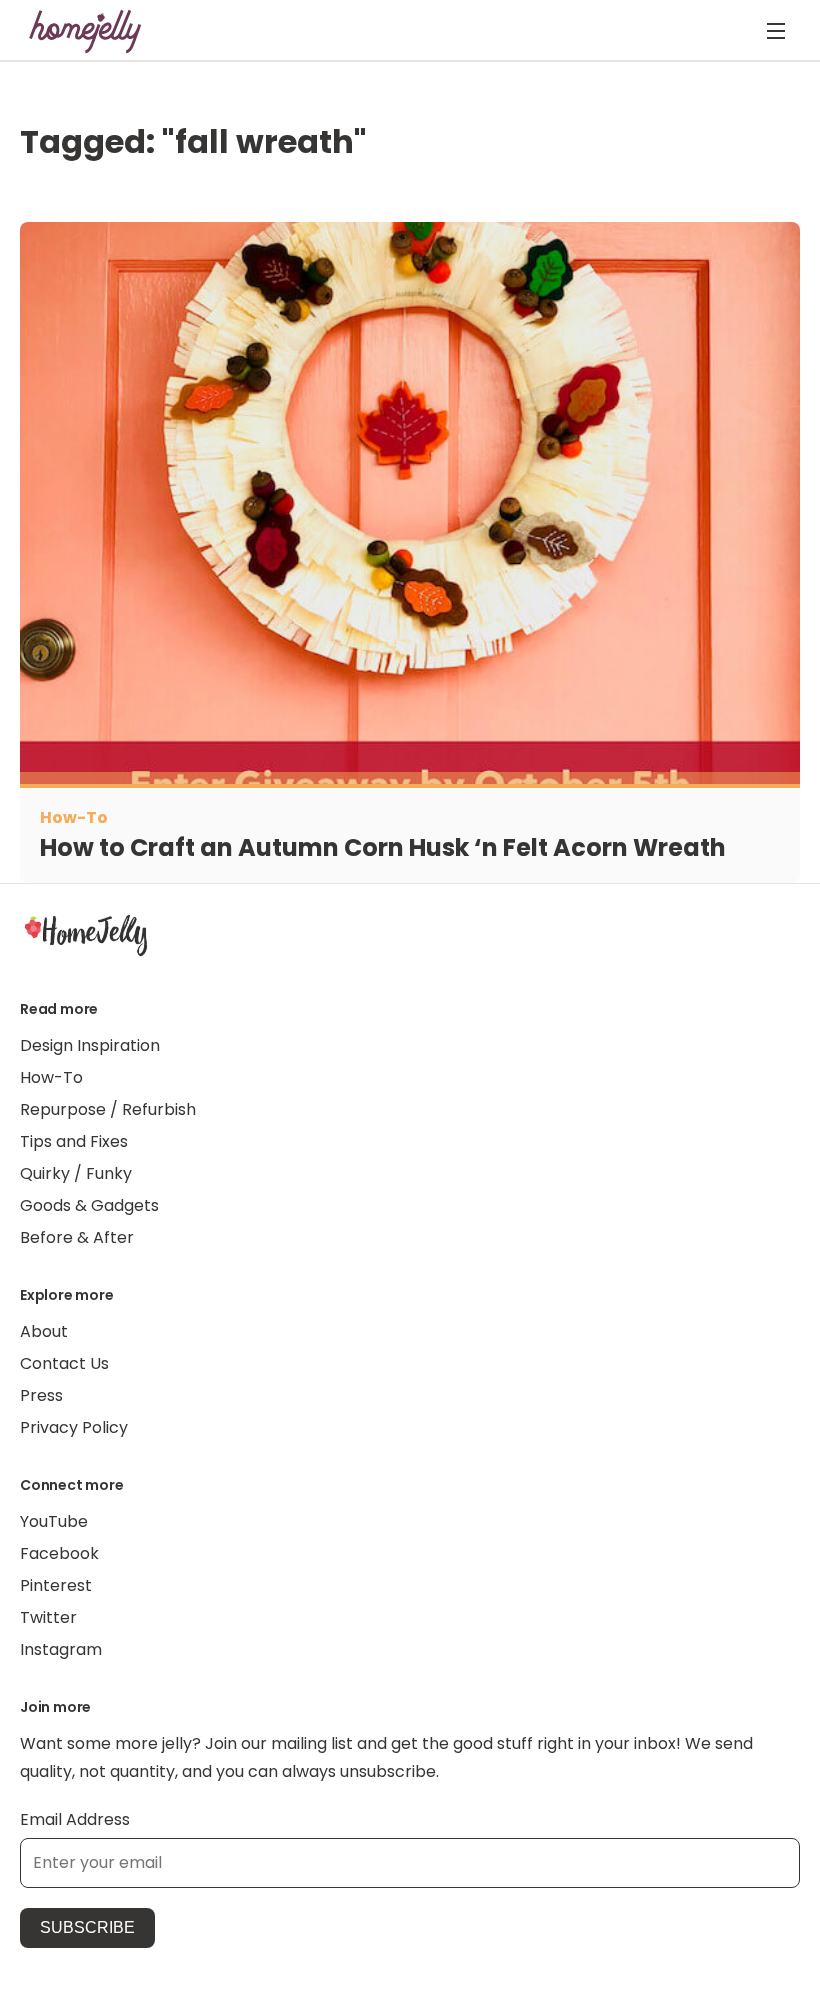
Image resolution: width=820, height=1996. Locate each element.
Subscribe (87, 1927)
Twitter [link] (48, 1617)
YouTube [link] (54, 1521)
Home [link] (86, 935)
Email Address (75, 1819)
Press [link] (41, 1395)
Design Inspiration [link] (90, 1045)
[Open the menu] (776, 31)
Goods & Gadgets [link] (89, 1205)
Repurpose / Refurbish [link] (108, 1109)
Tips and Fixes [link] (74, 1141)
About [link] (44, 1331)
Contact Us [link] (64, 1363)
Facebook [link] (59, 1553)
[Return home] (86, 31)
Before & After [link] (77, 1237)
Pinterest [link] (56, 1585)
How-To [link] (51, 1077)
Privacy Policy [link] (74, 1427)
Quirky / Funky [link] (76, 1173)
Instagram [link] (61, 1649)
